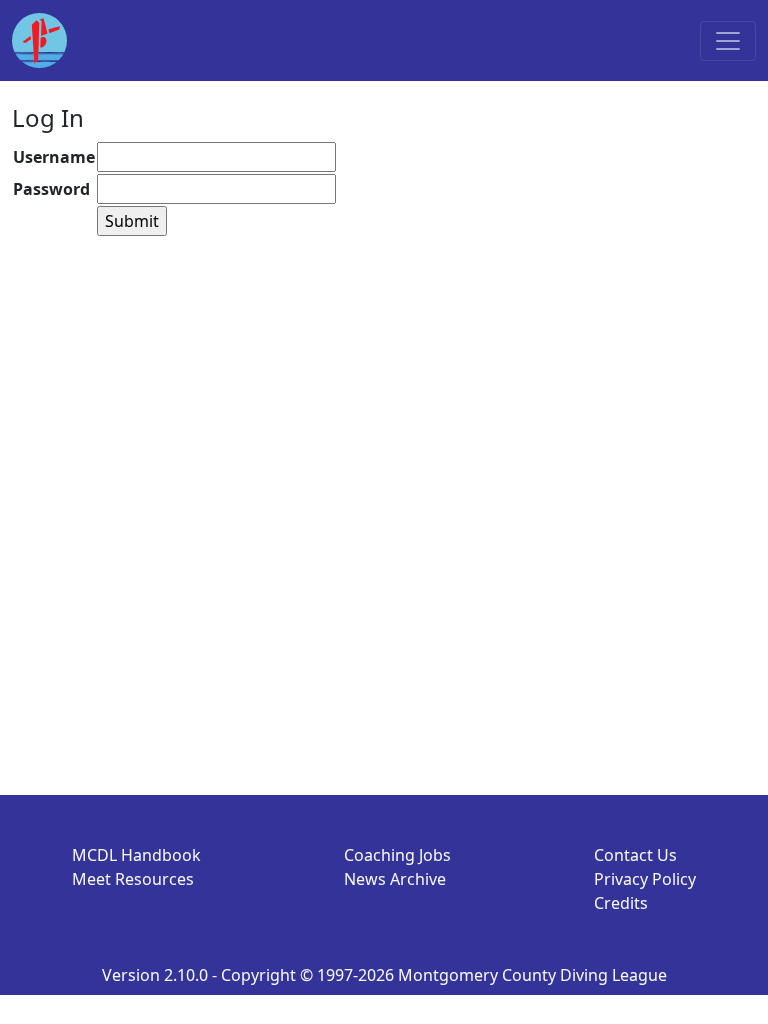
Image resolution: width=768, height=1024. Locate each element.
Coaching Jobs (397, 855)
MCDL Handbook (136, 855)
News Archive (395, 879)
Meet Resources (133, 879)
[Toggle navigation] (728, 41)
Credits (621, 903)
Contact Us (635, 855)
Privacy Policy (645, 879)
